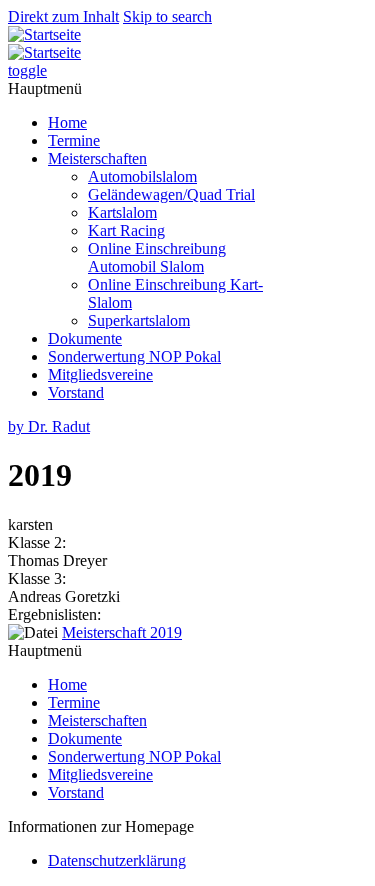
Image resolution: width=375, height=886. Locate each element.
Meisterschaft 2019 (122, 632)
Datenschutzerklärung (117, 860)
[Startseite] (44, 34)
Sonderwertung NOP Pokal (134, 356)
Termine (74, 140)
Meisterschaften (97, 158)
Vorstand (76, 392)
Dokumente (85, 338)
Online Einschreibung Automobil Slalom (157, 257)
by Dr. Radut (49, 426)
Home (67, 122)
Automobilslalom (142, 176)
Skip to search (167, 16)
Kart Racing (126, 230)
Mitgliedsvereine (100, 374)
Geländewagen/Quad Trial (171, 194)
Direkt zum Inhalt (63, 16)
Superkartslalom (139, 320)
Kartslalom (122, 212)
